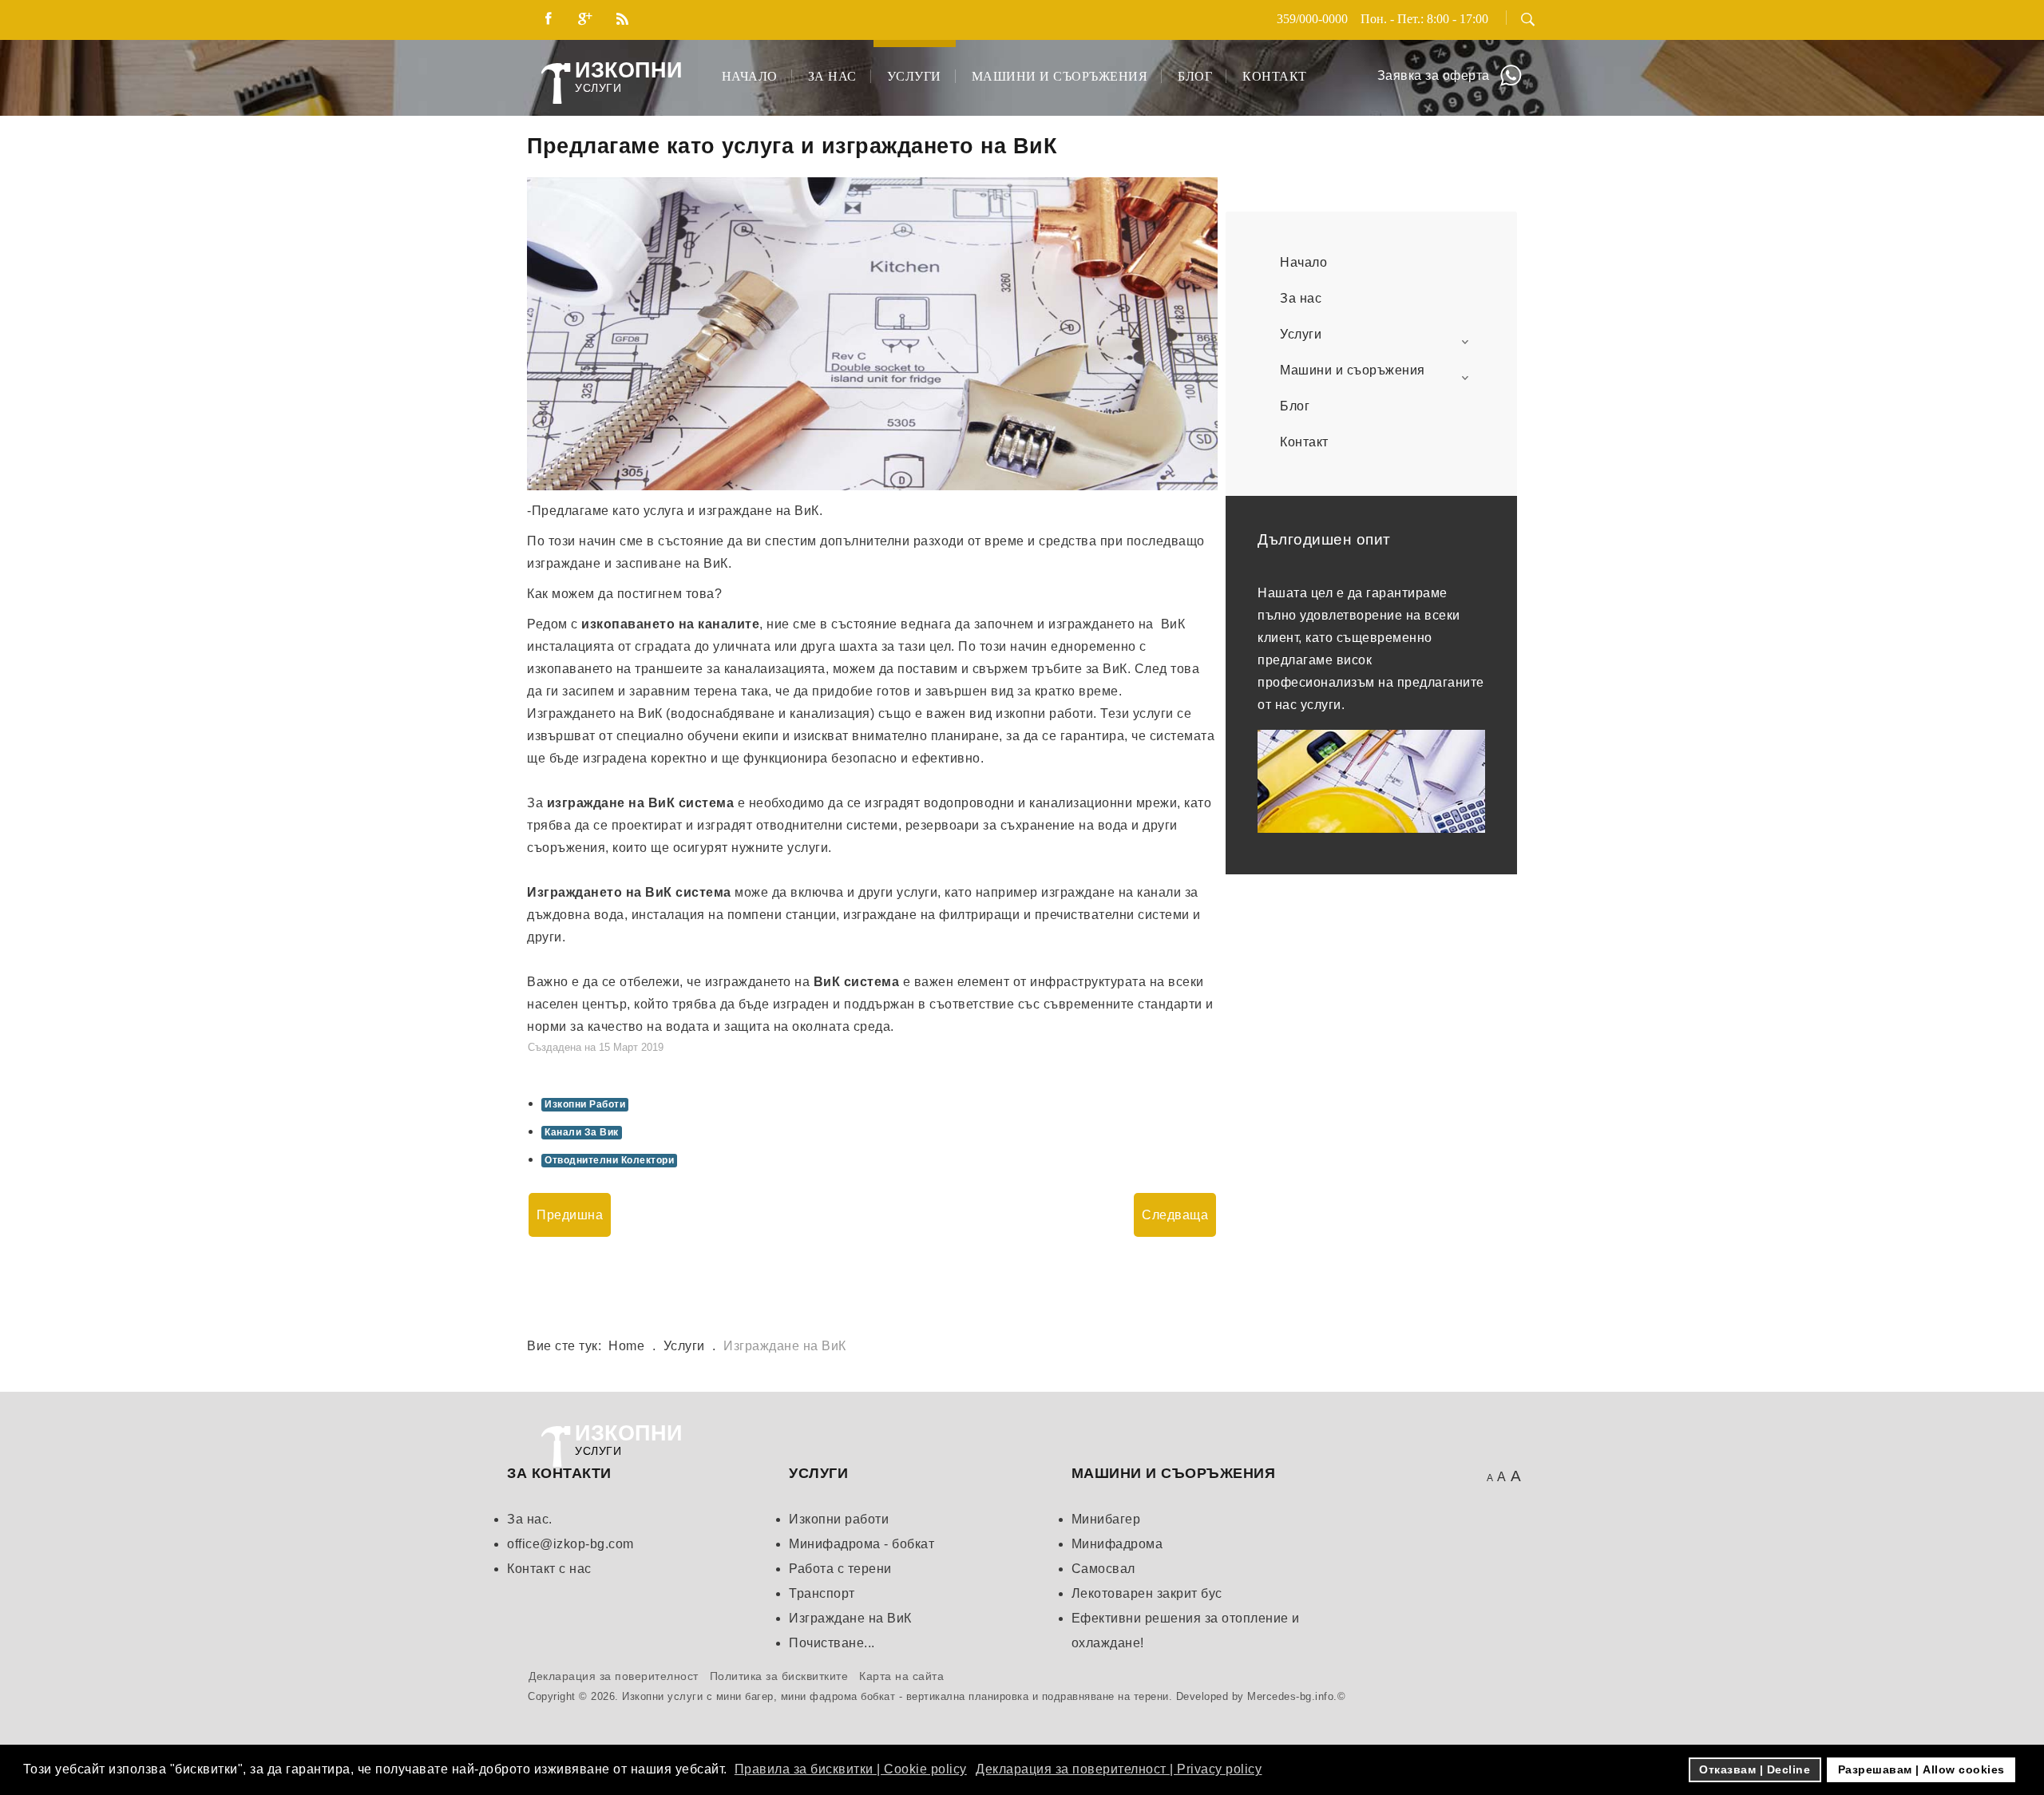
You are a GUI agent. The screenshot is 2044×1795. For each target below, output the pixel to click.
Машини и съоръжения (1060, 76)
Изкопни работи (839, 1519)
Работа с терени (840, 1569)
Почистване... (832, 1643)
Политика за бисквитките (779, 1676)
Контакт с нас (549, 1569)
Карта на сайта (901, 1676)
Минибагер (1106, 1519)
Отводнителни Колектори (609, 1160)
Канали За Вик (582, 1132)
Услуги (914, 76)
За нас (832, 76)
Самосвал (1103, 1569)
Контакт (1275, 76)
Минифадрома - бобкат (862, 1544)
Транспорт (822, 1593)
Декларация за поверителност (614, 1676)
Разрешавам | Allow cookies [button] (1921, 1769)
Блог (1195, 76)
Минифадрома (1117, 1544)
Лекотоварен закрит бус (1147, 1593)
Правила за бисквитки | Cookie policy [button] (851, 1769)
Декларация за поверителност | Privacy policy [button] (1119, 1769)
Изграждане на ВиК (850, 1618)
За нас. (530, 1519)
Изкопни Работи (585, 1104)
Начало (750, 76)
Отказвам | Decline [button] (1755, 1769)
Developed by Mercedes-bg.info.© (1261, 1696)
